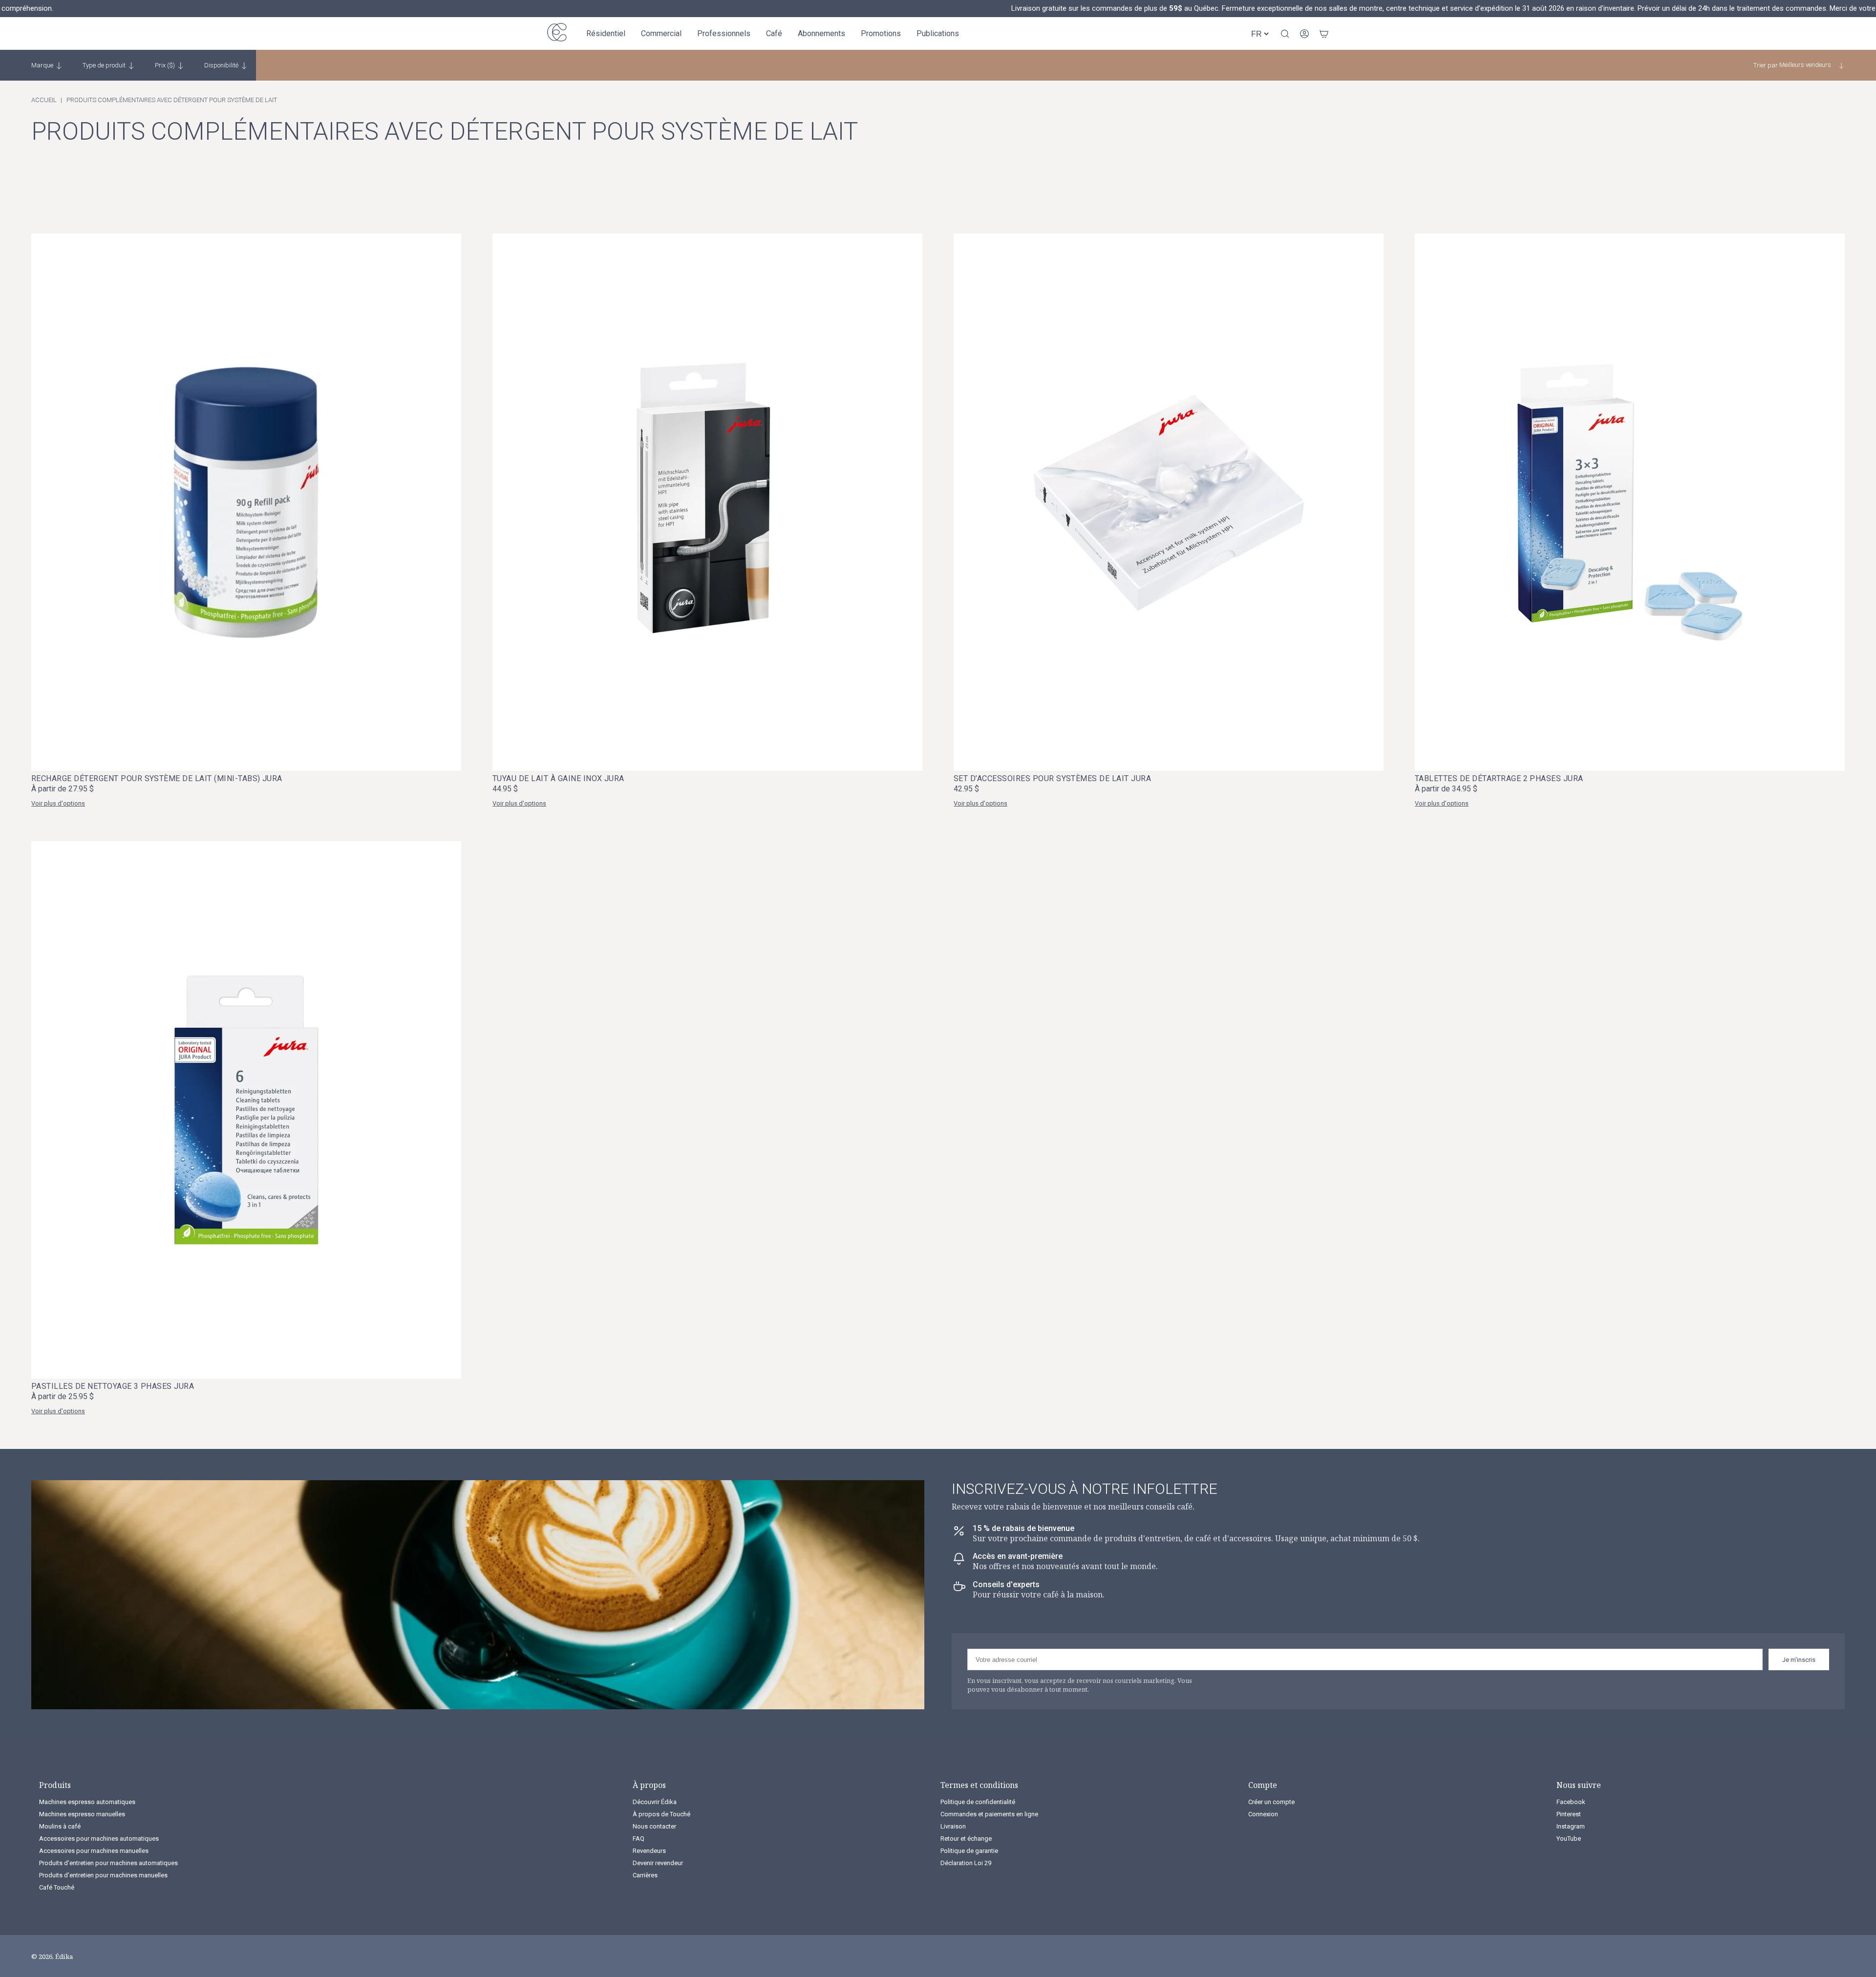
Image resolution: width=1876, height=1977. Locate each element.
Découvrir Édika (655, 1802)
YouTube (1569, 1839)
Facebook (1571, 1802)
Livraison (953, 1826)
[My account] (1304, 34)
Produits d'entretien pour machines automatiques (108, 1863)
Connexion (1263, 1814)
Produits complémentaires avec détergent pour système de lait (172, 100)
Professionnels (724, 33)
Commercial (661, 33)
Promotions (881, 33)
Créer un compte (1271, 1802)
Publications (938, 33)
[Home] (557, 33)
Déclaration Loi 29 (966, 1863)
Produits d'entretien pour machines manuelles (103, 1875)
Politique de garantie (969, 1851)
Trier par (1766, 65)
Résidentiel (606, 33)
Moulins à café (60, 1826)
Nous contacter (654, 1826)
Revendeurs (649, 1851)
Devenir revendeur (658, 1863)
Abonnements (821, 33)
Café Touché (57, 1887)
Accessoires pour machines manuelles (94, 1851)
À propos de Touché (661, 1814)
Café (774, 33)
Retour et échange (966, 1839)
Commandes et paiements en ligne (989, 1814)
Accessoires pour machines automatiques (99, 1839)
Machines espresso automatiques (87, 1802)
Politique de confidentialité (978, 1802)
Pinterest (1569, 1814)
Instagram (1571, 1826)
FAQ (639, 1839)
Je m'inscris (1799, 1660)
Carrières (645, 1875)
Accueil (44, 100)
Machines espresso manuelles (82, 1814)
